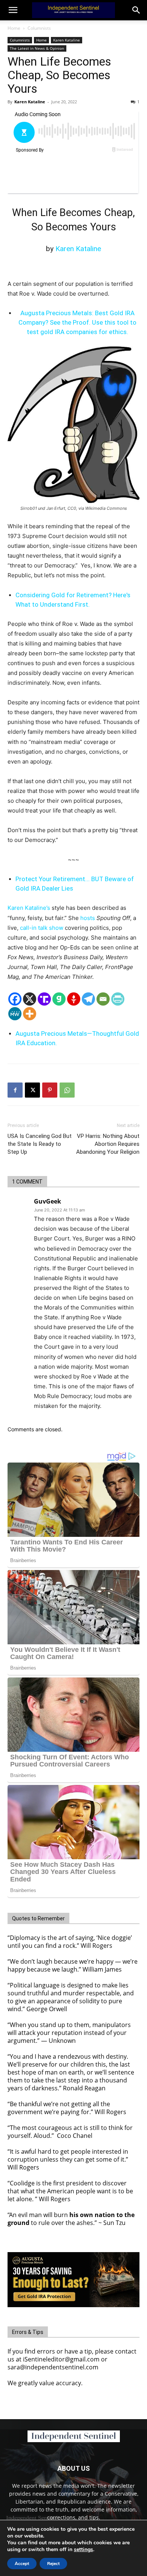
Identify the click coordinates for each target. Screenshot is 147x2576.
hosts (88, 918)
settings (83, 2550)
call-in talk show (42, 928)
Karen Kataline (67, 40)
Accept (22, 2564)
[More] (30, 1014)
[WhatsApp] (67, 1090)
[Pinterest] (50, 1090)
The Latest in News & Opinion (37, 48)
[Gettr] (74, 999)
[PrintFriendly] (118, 999)
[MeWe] (15, 1014)
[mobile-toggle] (13, 10)
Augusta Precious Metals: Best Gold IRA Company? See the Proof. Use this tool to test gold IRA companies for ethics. (77, 322)
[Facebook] (15, 999)
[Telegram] (88, 999)
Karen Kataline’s (30, 908)
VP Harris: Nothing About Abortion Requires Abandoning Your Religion (108, 1144)
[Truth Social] (44, 999)
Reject (53, 2564)
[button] (136, 10)
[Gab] (59, 999)
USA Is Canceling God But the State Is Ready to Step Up (40, 1144)
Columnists (39, 28)
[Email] (103, 999)
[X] (30, 999)
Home (14, 28)
